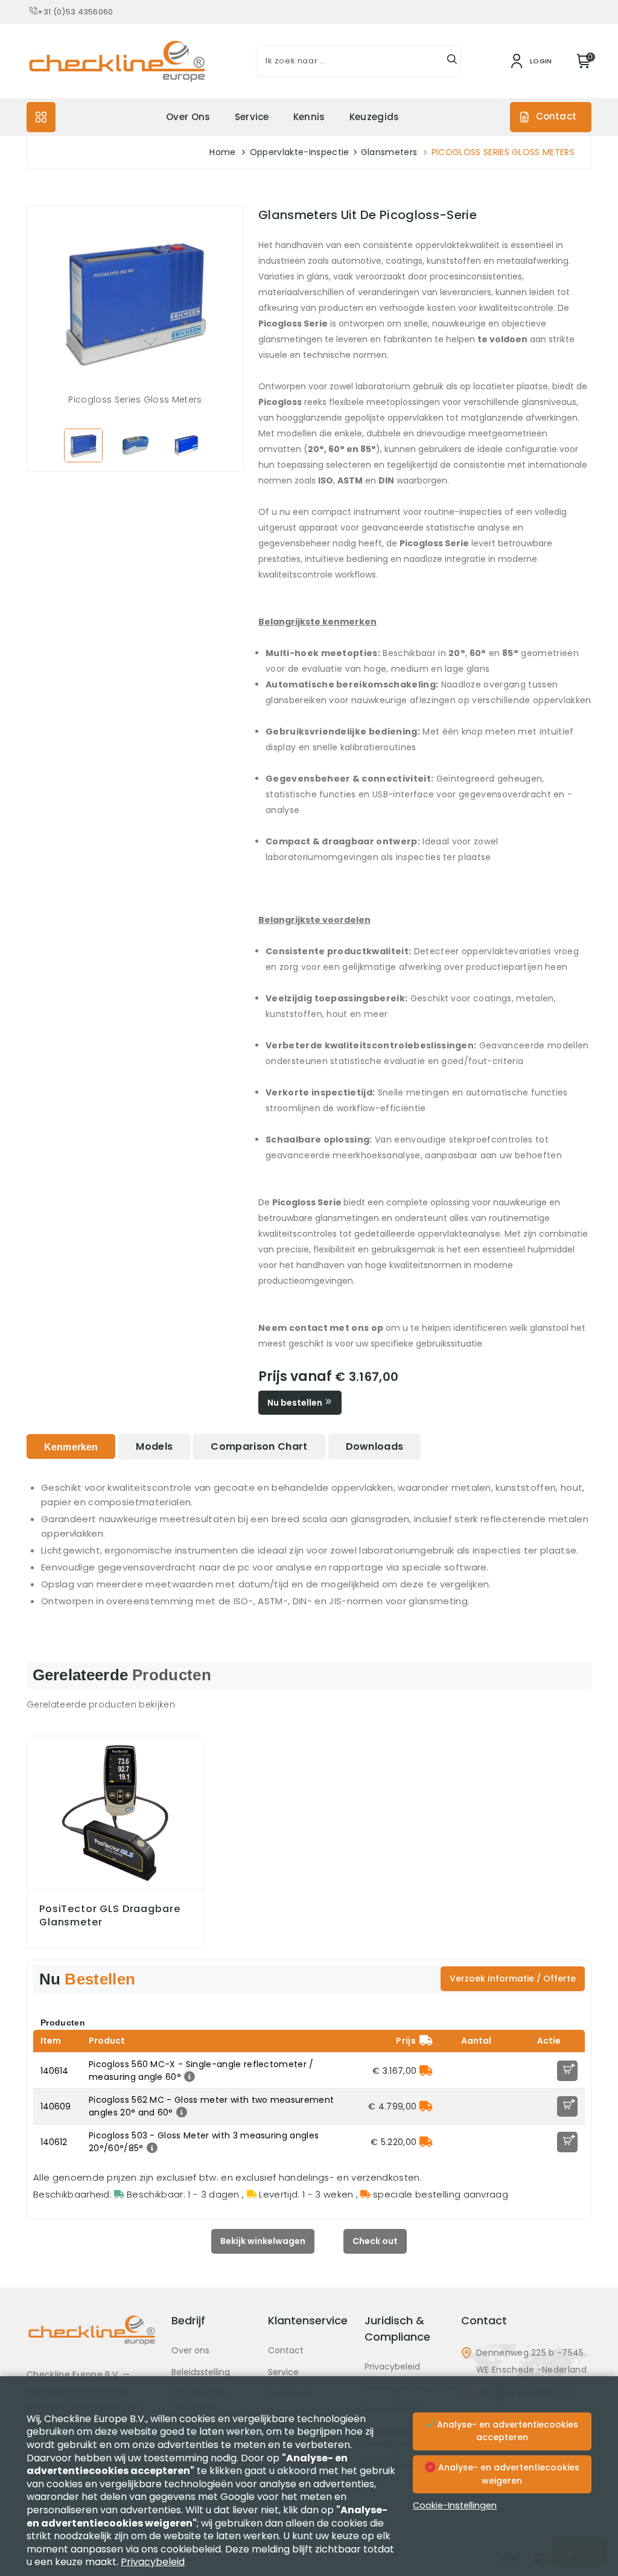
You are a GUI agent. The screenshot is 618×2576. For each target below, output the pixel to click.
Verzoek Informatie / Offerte (513, 1978)
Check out (375, 2241)
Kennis (309, 117)
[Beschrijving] (188, 2077)
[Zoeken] (452, 61)
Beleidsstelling (201, 2372)
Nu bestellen (296, 1403)
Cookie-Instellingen (455, 2505)
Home (222, 152)
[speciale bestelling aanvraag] (426, 2071)
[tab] (71, 1446)
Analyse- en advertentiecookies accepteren (506, 2431)
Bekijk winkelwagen (263, 2241)
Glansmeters (389, 152)
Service (252, 117)
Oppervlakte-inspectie (300, 152)
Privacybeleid (392, 2367)
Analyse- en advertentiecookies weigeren (508, 2474)
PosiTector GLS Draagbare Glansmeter (110, 1916)
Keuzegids (374, 117)
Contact (556, 116)
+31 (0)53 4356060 (75, 12)
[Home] (92, 2339)
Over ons (188, 117)
